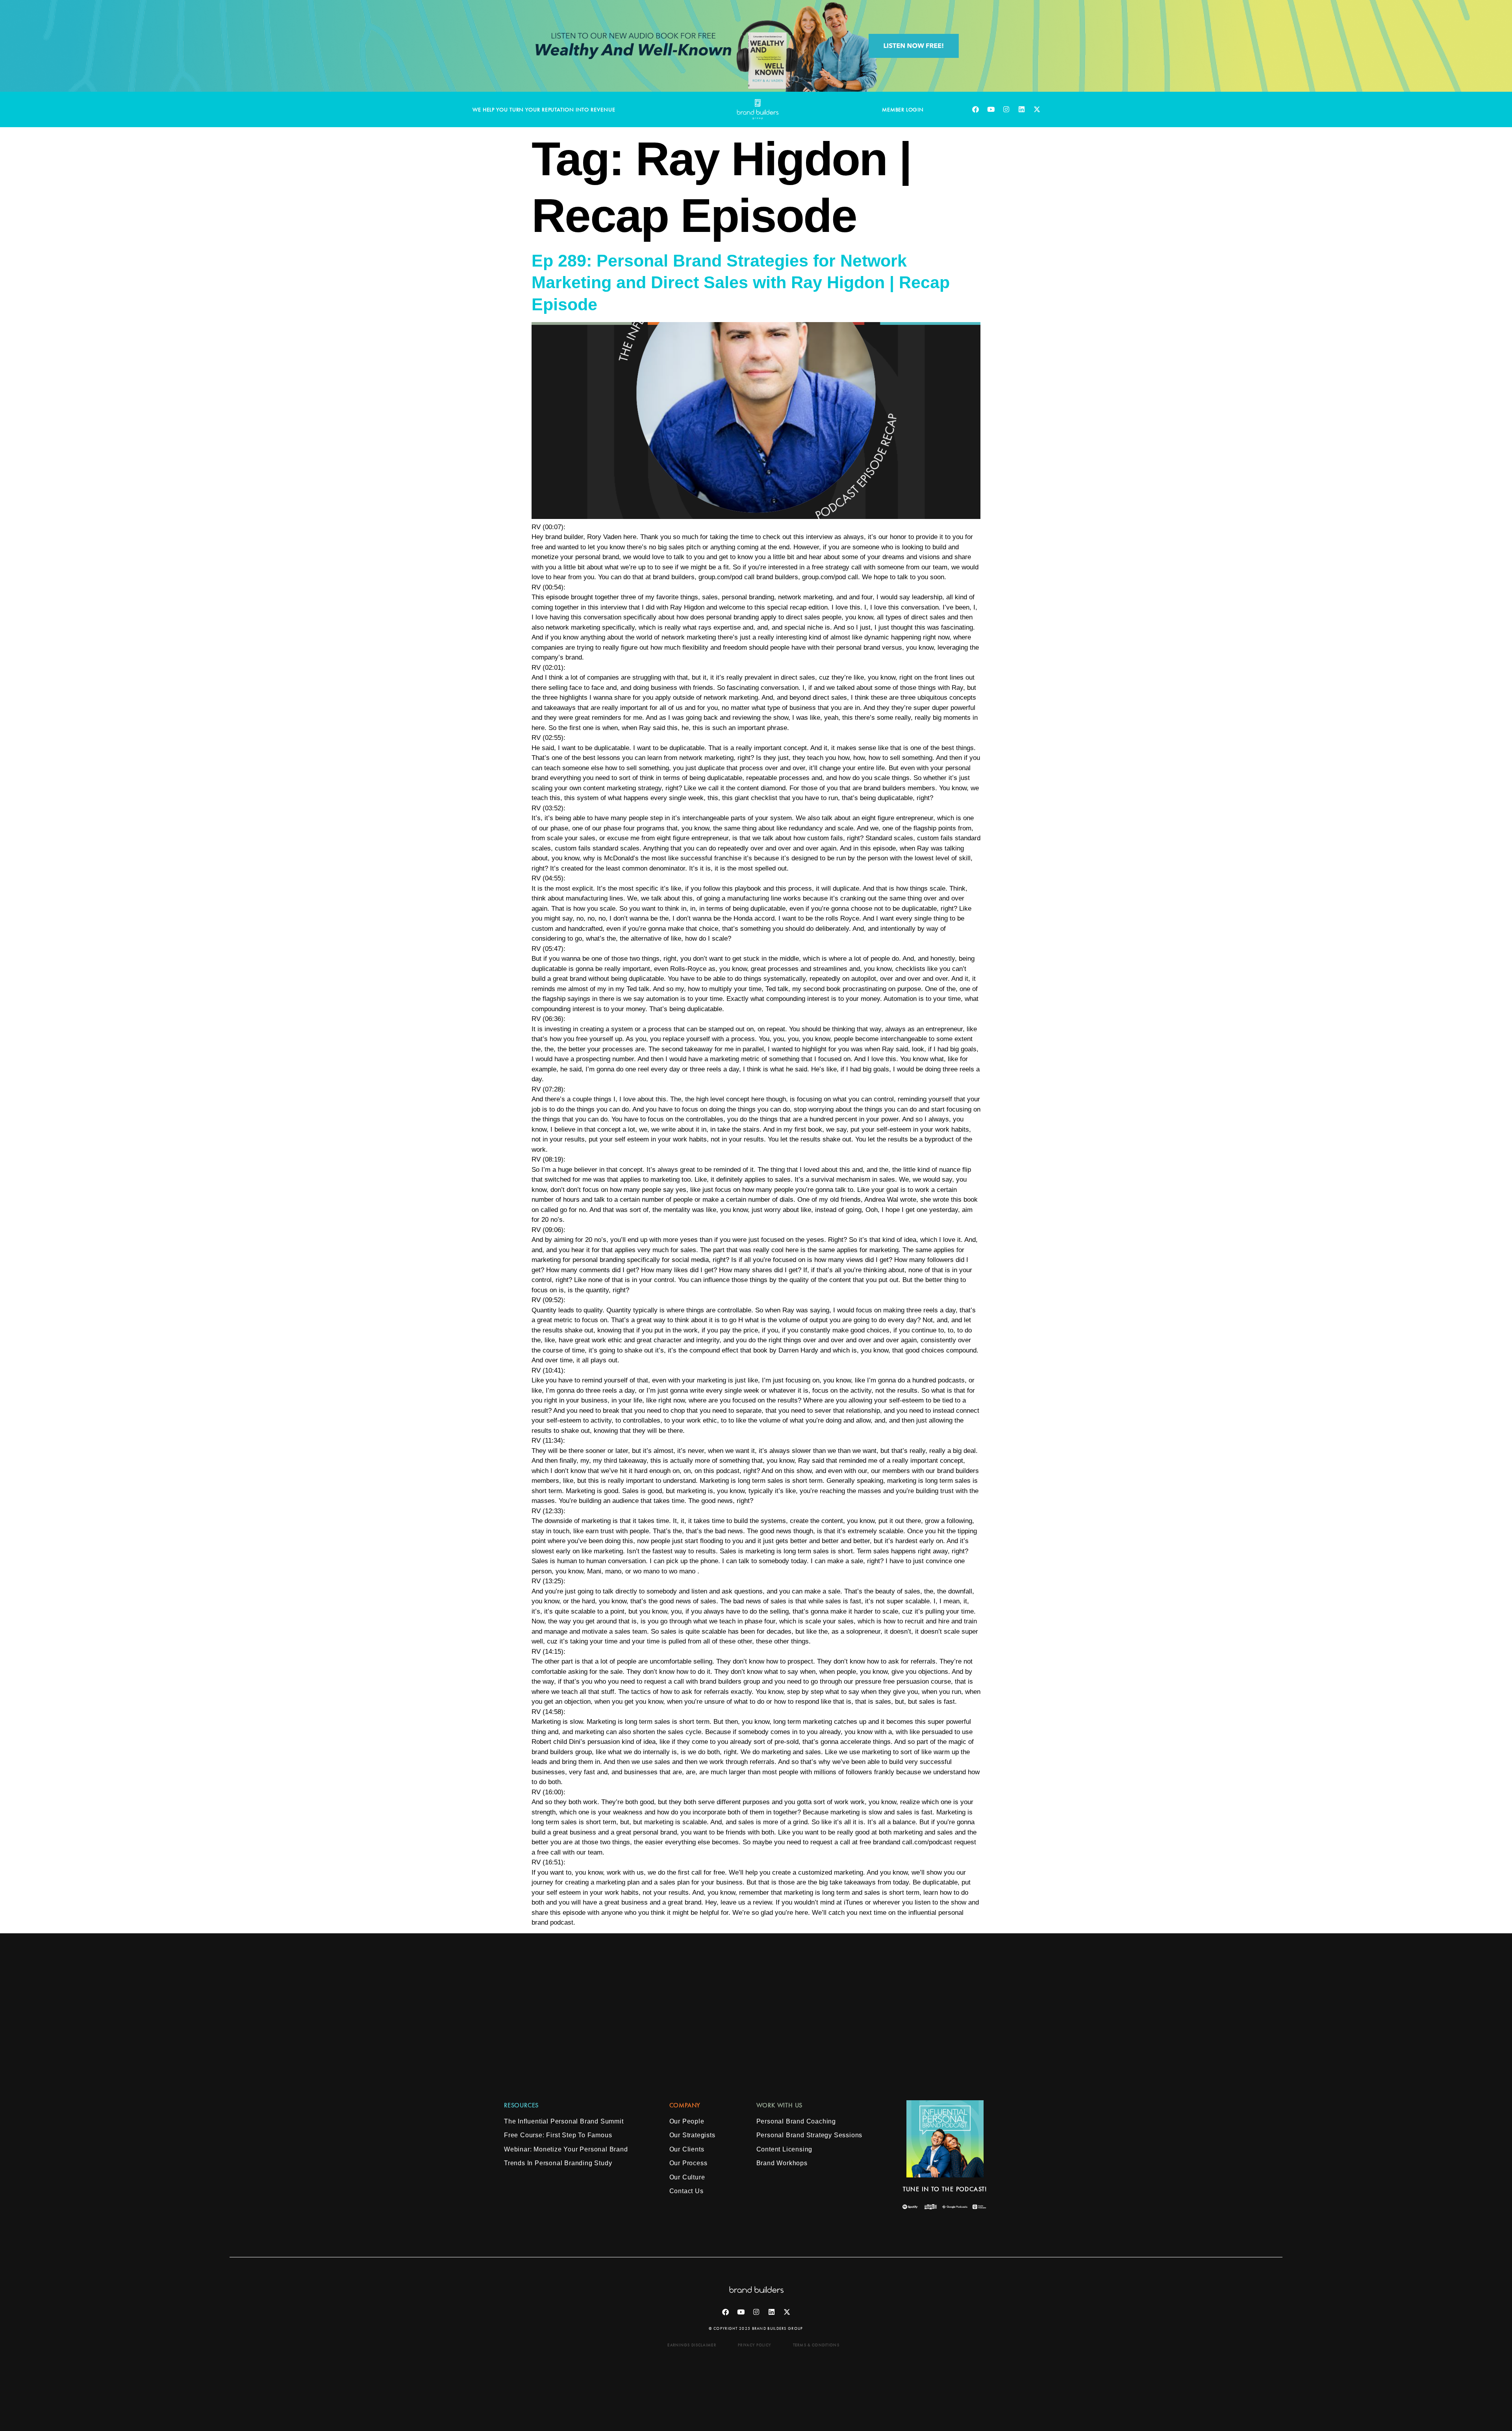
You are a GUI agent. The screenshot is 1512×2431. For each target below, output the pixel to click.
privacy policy (754, 2345)
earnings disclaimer (692, 2345)
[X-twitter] (1037, 109)
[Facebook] (975, 109)
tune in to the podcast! (945, 2189)
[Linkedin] (1021, 109)
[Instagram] (1006, 109)
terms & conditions (816, 2345)
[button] (685, 2105)
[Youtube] (991, 109)
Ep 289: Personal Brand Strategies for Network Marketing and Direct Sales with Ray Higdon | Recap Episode (741, 283)
